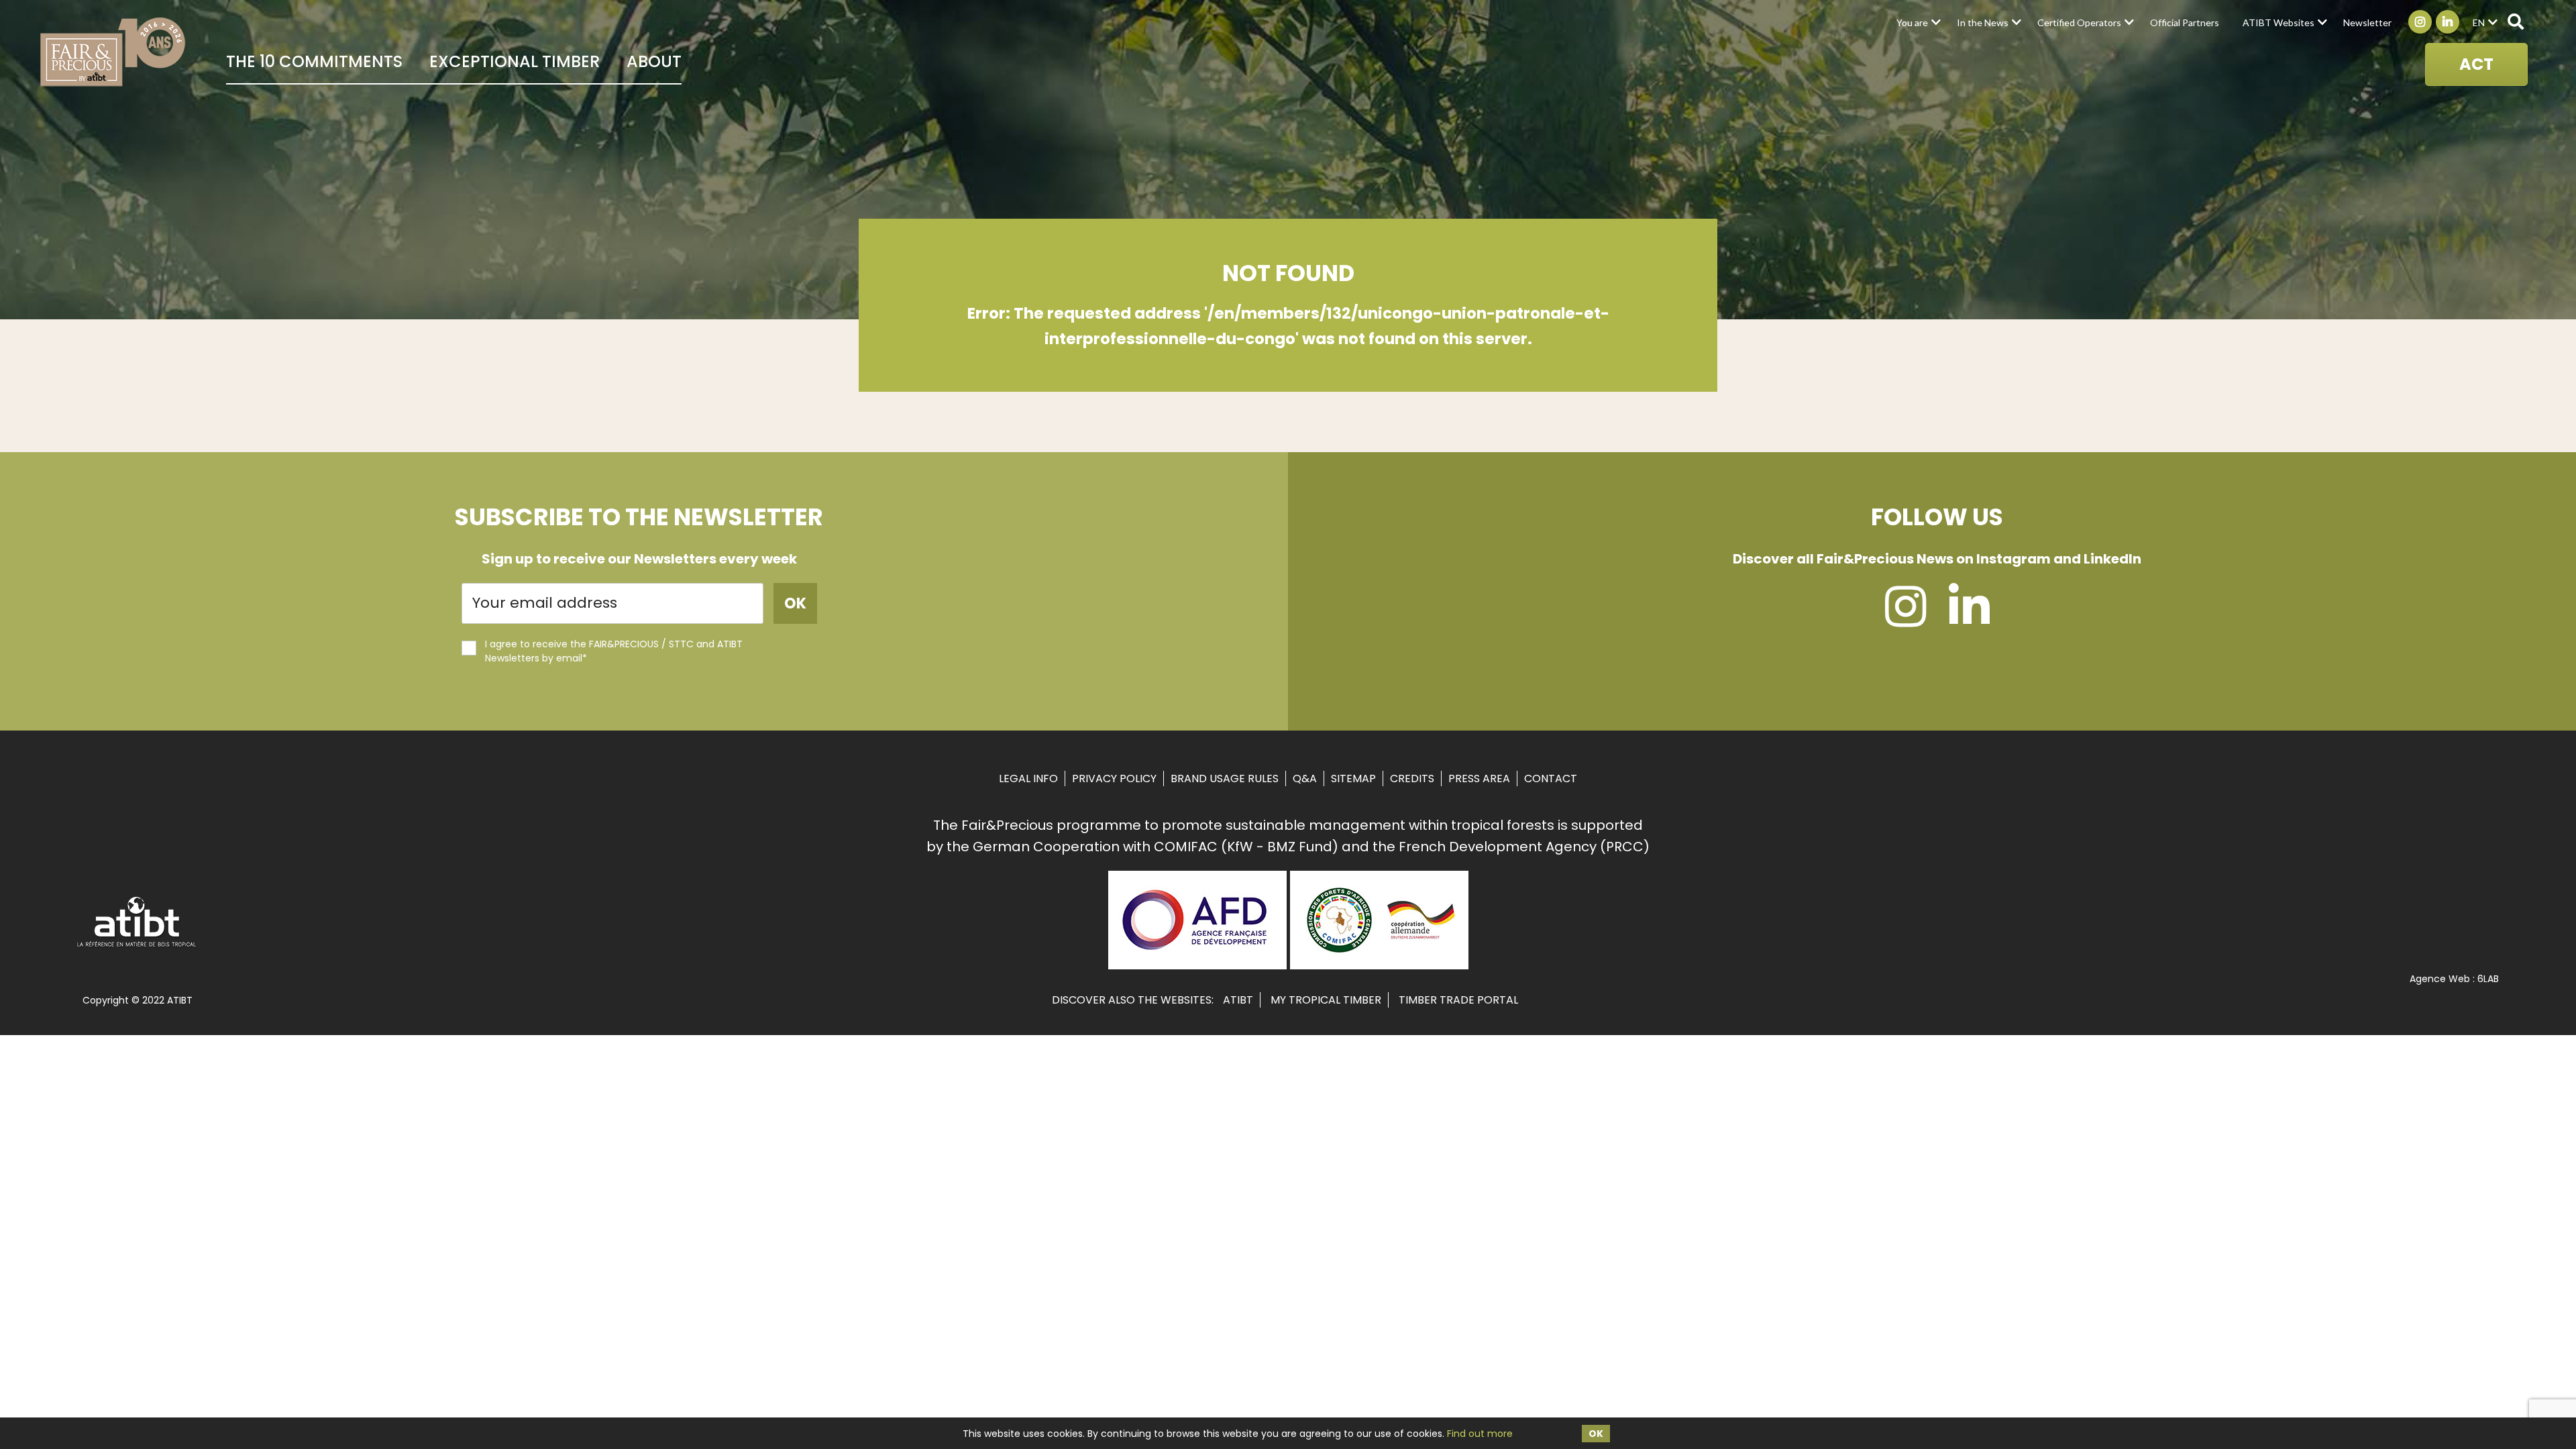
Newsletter (2367, 22)
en (2479, 22)
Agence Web (2440, 979)
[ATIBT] (137, 945)
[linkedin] (1969, 619)
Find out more (1480, 1434)
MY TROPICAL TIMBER (1326, 1000)
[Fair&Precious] (113, 52)
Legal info (1028, 779)
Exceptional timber (515, 61)
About (654, 61)
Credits (1412, 779)
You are (1912, 22)
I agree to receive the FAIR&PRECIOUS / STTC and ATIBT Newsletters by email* (614, 651)
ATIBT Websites (2278, 22)
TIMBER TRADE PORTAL (1458, 1000)
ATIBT (1238, 1000)
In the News (1983, 22)
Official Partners (2185, 22)
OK (1596, 1434)
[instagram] (1906, 619)
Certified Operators (2079, 22)
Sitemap (1353, 779)
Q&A (1305, 779)
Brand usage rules (1225, 779)
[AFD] (1197, 965)
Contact (1551, 779)
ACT (2476, 64)
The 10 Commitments (314, 61)
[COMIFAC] (1379, 965)
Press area (1479, 779)
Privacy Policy (1114, 779)
